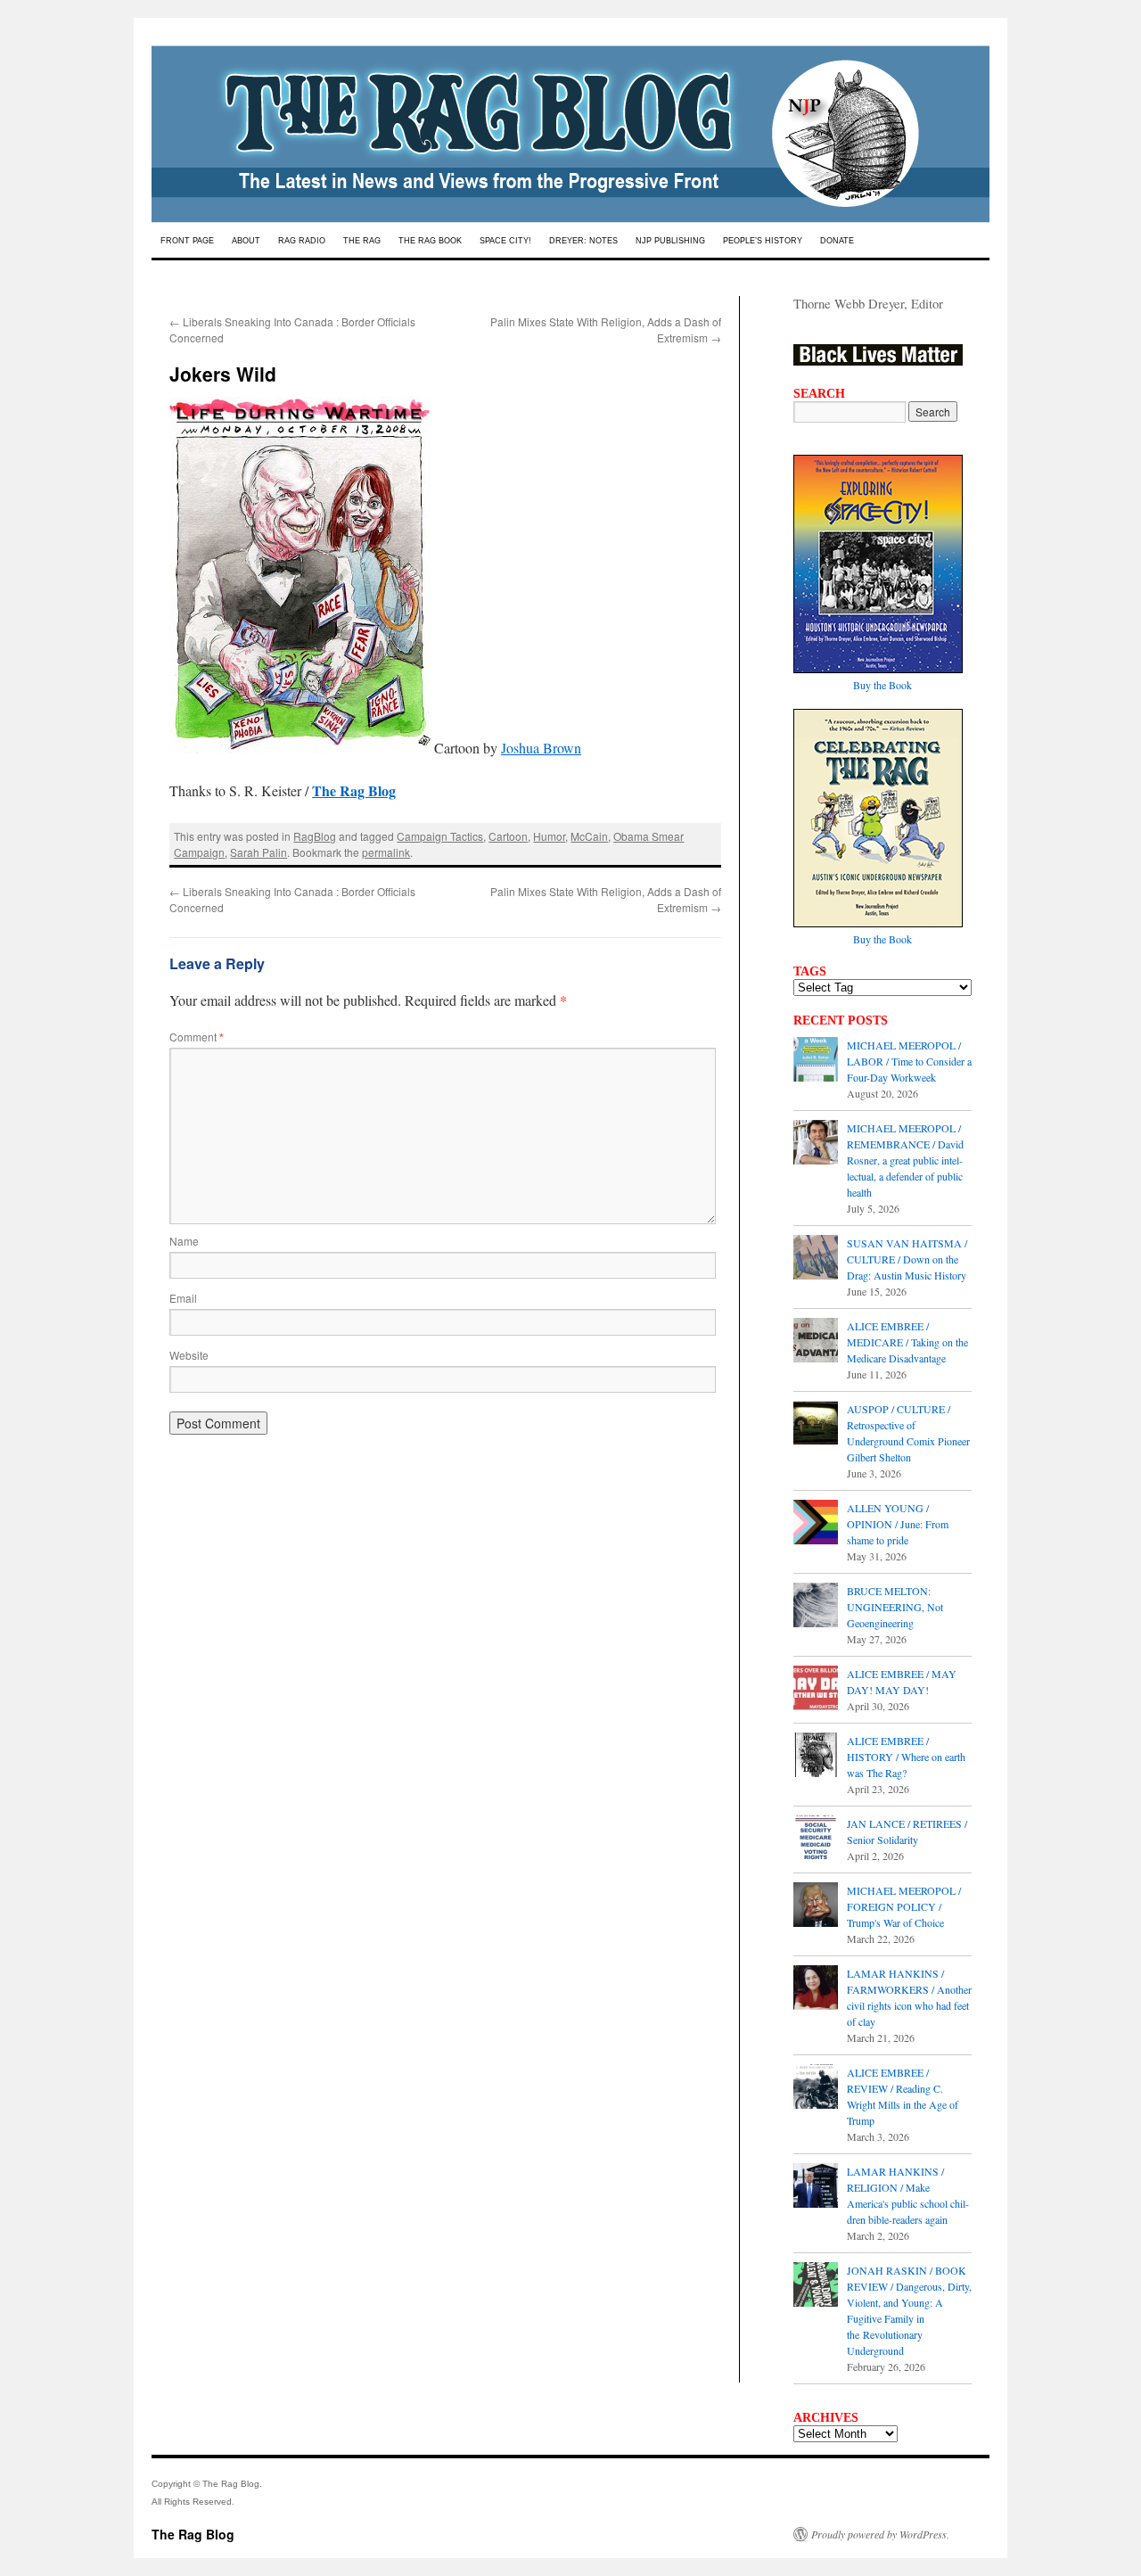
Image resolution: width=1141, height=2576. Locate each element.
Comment (197, 1037)
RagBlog (315, 836)
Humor (549, 836)
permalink (386, 852)
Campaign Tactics (440, 836)
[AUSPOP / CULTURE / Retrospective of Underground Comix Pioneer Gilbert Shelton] (816, 1425)
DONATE (837, 241)
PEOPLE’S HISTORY (763, 241)
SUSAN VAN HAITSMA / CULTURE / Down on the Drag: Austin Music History (907, 1259)
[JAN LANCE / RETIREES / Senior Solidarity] (816, 1839)
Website (189, 1355)
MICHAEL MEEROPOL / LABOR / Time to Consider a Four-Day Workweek (909, 1061)
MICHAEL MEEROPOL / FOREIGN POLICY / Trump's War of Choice (904, 1906)
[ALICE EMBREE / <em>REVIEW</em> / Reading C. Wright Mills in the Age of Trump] (816, 2088)
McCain (589, 836)
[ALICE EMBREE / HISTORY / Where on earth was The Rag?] (816, 1757)
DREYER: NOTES (583, 241)
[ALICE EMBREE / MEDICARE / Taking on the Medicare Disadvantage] (816, 1342)
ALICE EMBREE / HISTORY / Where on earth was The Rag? (906, 1757)
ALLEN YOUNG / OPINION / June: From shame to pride (898, 1524)
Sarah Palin (259, 852)
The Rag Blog (193, 2534)
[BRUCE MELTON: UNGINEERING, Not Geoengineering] (816, 1607)
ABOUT (246, 241)
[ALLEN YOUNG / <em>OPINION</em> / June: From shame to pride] (816, 1524)
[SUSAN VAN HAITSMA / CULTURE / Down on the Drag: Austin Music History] (816, 1259)
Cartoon (508, 836)
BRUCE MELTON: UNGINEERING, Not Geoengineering (895, 1607)
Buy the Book (882, 685)
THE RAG (362, 241)
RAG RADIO (302, 241)
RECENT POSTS (841, 1020)
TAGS (810, 971)
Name (184, 1241)
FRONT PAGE (187, 241)
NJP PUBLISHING (670, 241)
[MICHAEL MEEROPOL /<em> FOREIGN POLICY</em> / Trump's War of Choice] (816, 1906)
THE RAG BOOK (430, 241)
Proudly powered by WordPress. (880, 2534)
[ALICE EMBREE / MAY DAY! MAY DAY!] (816, 1690)
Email (183, 1298)
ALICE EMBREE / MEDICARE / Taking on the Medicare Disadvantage (907, 1342)
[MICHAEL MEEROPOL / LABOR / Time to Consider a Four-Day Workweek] (816, 1061)
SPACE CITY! (505, 241)
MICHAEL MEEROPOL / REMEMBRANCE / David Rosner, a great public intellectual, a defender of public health (905, 1160)
